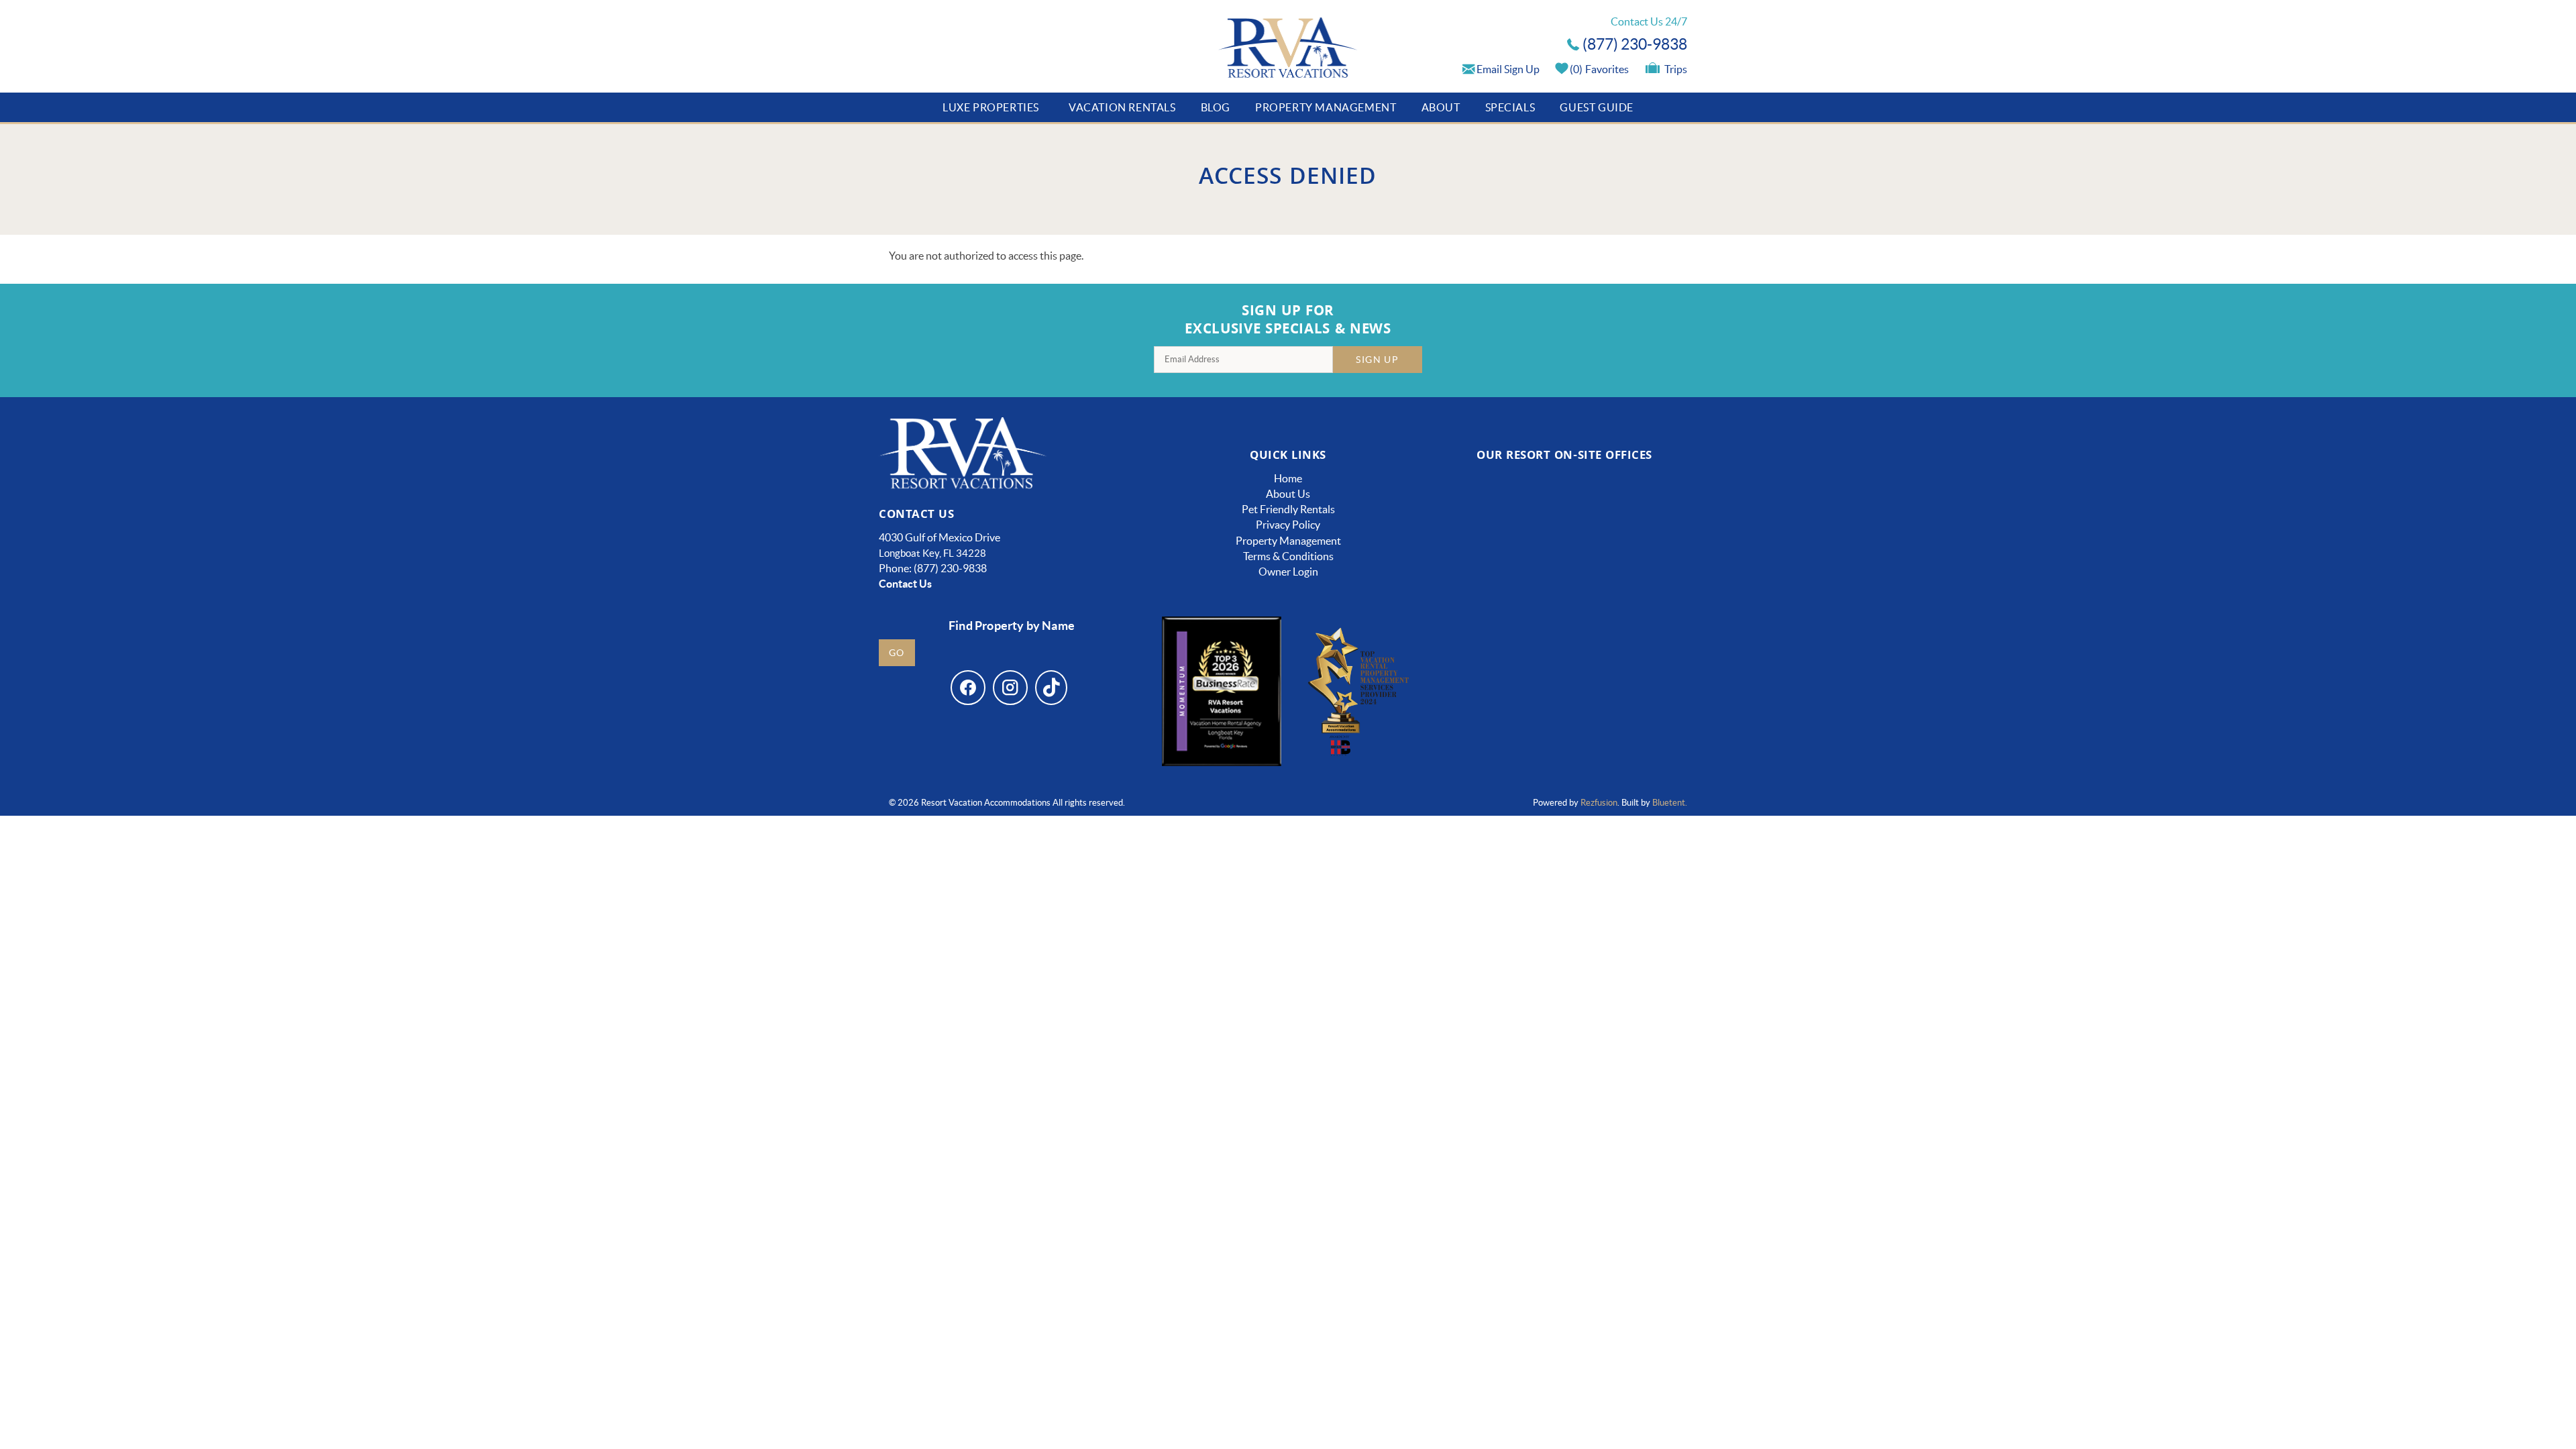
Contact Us (905, 584)
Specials (1510, 107)
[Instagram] (1010, 688)
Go (897, 653)
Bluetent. (1670, 803)
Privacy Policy (1288, 525)
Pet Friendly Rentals (1288, 509)
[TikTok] (1051, 688)
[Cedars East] (1494, 650)
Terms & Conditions (1288, 556)
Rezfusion (1599, 803)
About (1441, 107)
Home (1288, 478)
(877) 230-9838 (1635, 44)
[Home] (1288, 49)
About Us (1288, 494)
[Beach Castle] (1634, 650)
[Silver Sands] (1494, 735)
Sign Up (1377, 360)
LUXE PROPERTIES (991, 107)
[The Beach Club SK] (1635, 534)
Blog (1216, 107)
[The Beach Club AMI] (1494, 534)
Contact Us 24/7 (1649, 21)
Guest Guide (1597, 107)
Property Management (1326, 107)
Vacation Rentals (1122, 107)
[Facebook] (968, 688)
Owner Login (1288, 572)
